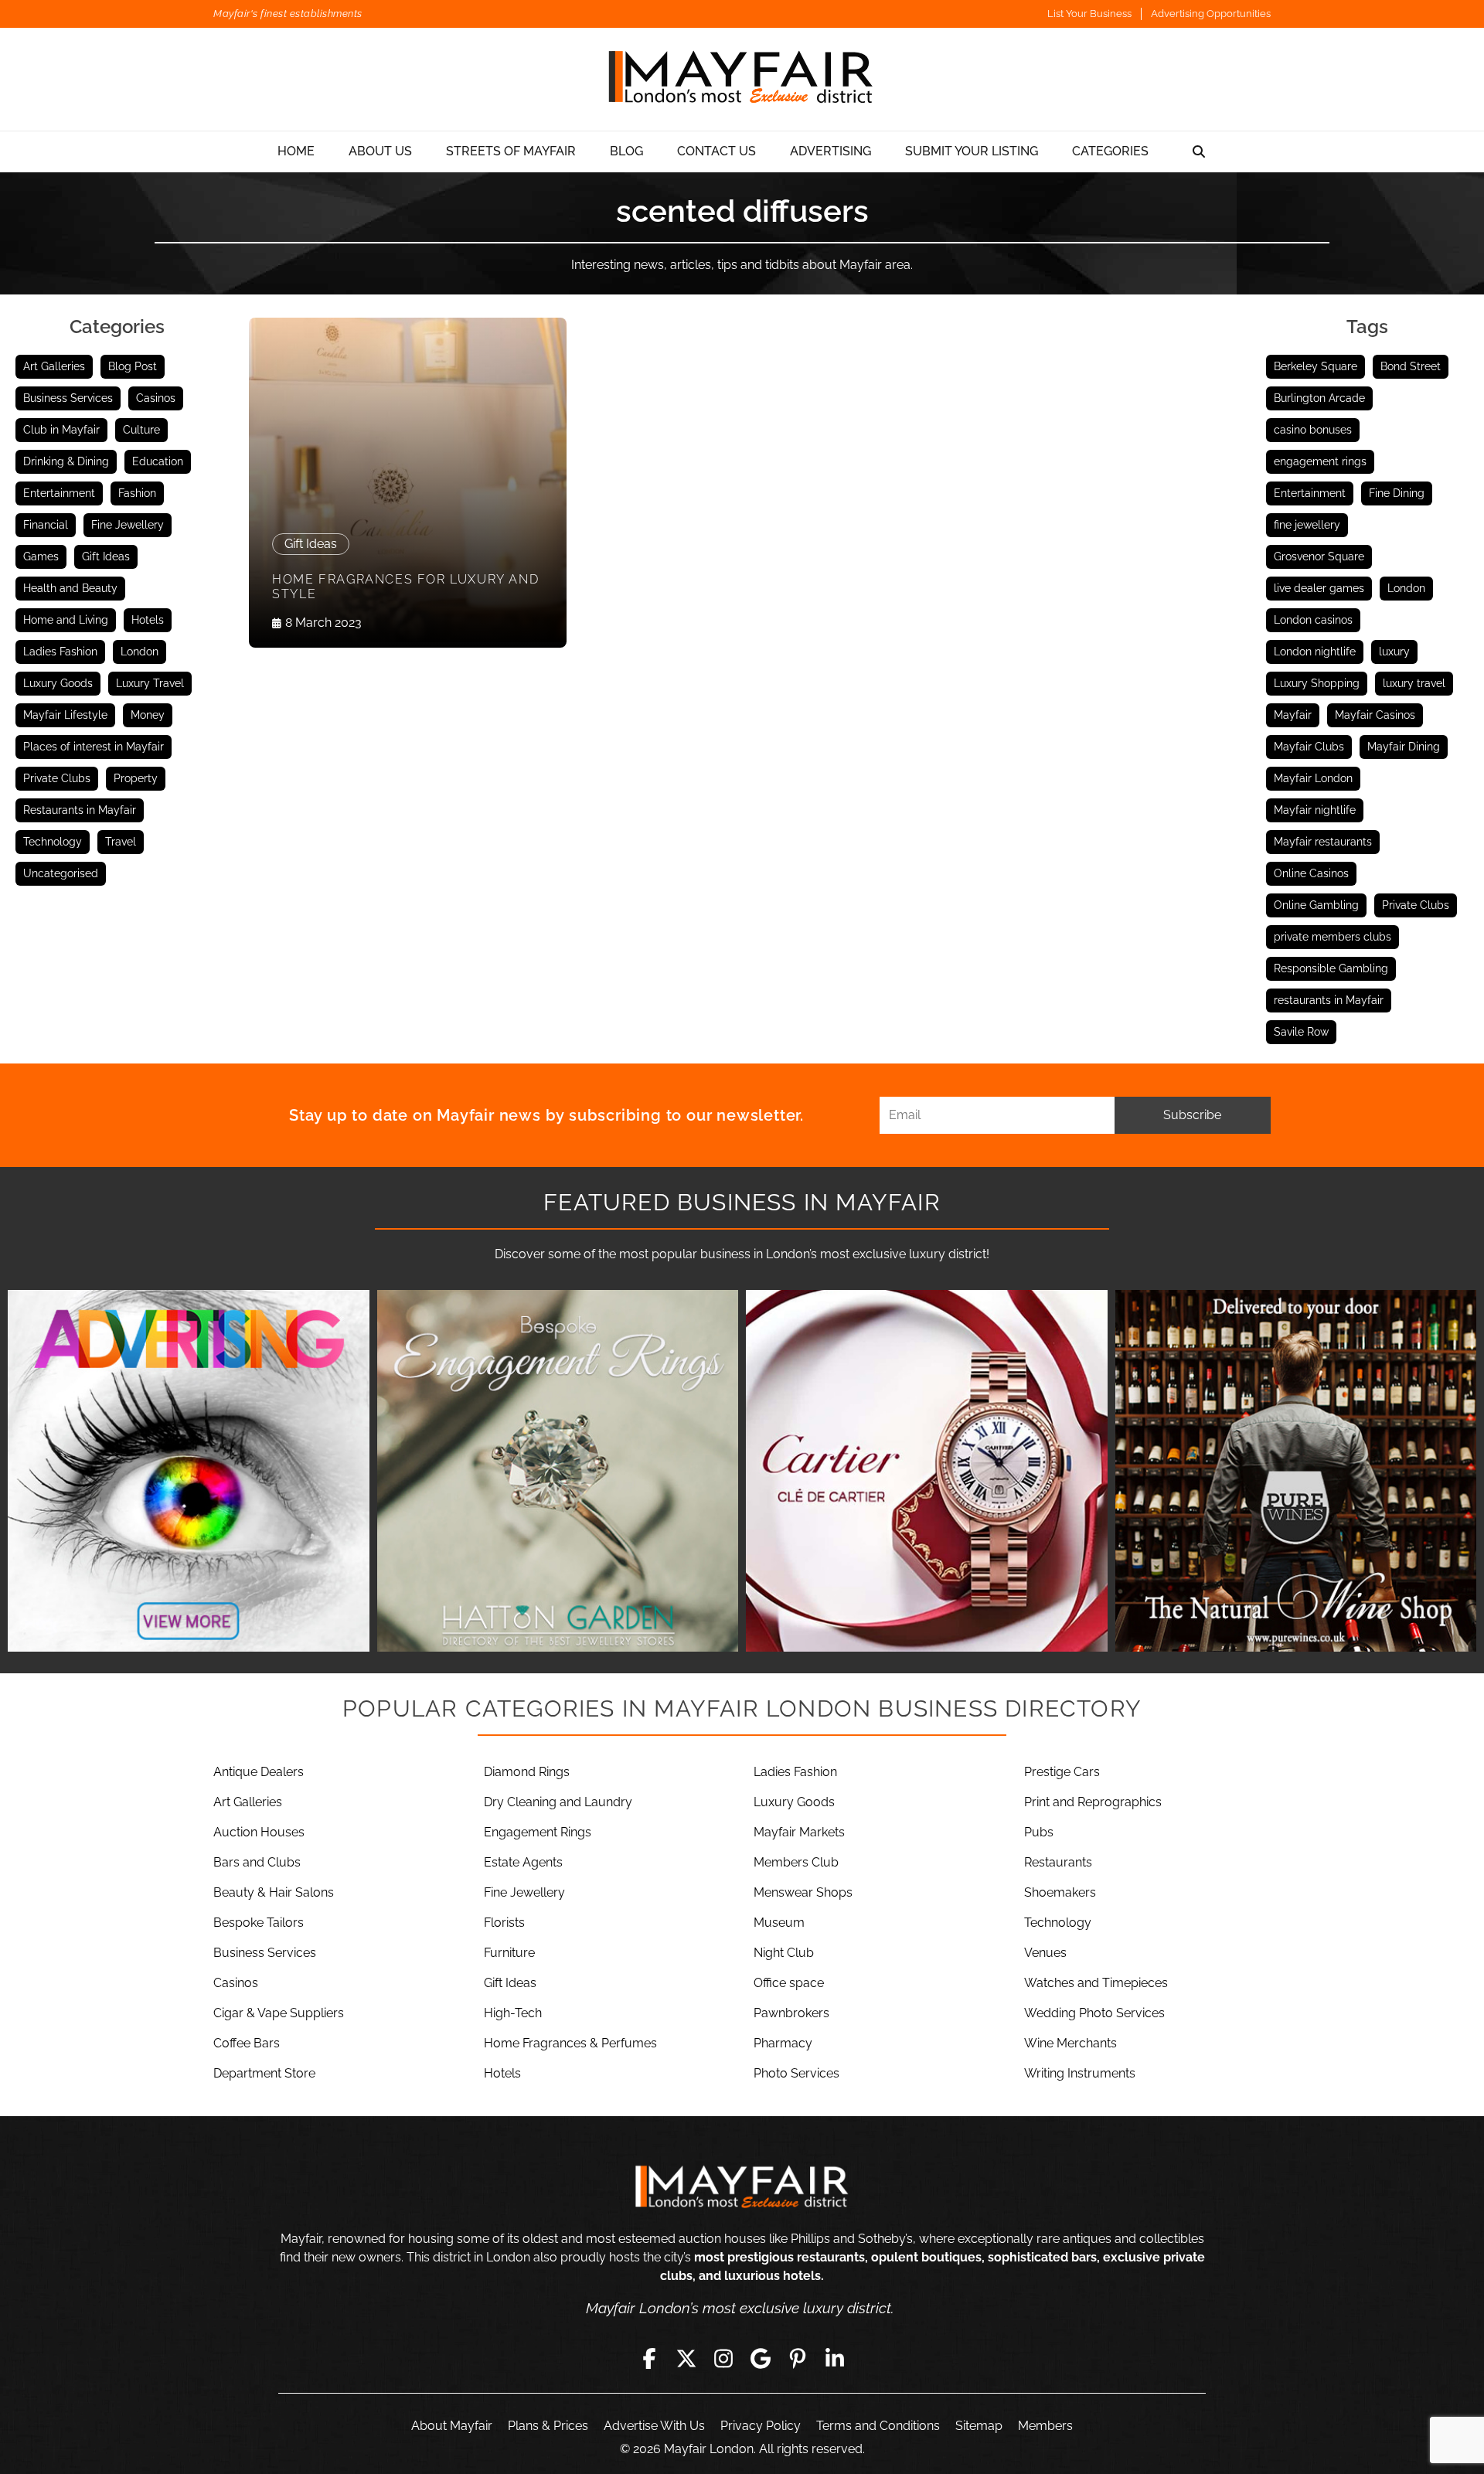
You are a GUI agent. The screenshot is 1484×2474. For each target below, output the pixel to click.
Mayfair (1293, 715)
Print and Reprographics (1093, 1802)
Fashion (137, 493)
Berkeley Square (1316, 366)
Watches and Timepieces (1096, 1983)
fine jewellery (1307, 525)
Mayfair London (1313, 778)
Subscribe (1192, 1115)
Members (1045, 2426)
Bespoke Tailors (259, 1923)
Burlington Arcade (1319, 398)
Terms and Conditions (878, 2426)
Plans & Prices (548, 2426)
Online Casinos (1311, 873)
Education (158, 461)
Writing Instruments (1080, 2073)
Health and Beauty (70, 588)
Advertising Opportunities (1211, 14)
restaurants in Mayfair (1329, 1000)
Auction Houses (259, 1832)
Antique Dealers (259, 1772)
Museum (779, 1923)
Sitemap (979, 2426)
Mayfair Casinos (1375, 715)
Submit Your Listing (972, 151)
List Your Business (1089, 14)
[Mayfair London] (742, 79)
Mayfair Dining (1404, 747)
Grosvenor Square (1319, 556)
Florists (504, 1923)
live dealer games (1319, 588)
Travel (121, 842)
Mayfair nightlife (1315, 810)
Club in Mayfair (61, 430)
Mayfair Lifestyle (65, 715)
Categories (1110, 151)
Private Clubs (57, 778)
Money (148, 715)
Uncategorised (61, 873)
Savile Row (1301, 1032)
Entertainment (59, 493)
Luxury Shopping (1317, 683)
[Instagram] (723, 2359)
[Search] (1199, 151)
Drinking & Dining (66, 461)
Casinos (156, 398)
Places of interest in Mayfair (94, 747)
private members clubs (1333, 937)
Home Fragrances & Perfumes (570, 2043)
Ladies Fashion (60, 652)
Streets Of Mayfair (511, 151)
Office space (789, 1983)
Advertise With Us (654, 2426)
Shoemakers (1060, 1892)
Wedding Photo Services (1094, 2013)
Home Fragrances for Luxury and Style (405, 587)
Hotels (148, 620)
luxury (1394, 652)
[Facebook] (649, 2359)
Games (41, 556)
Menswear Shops (803, 1892)
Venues (1045, 1953)
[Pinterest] (798, 2359)
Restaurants (1058, 1862)
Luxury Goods (58, 683)
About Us (380, 151)
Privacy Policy (761, 2426)
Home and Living (66, 620)
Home (296, 151)
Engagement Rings (538, 1832)
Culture (141, 430)
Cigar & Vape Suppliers (279, 2013)
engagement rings (1320, 461)
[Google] (761, 2359)
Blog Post (133, 366)
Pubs (1039, 1832)
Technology (53, 842)
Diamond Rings (527, 1772)
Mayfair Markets (799, 1832)
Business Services (68, 398)
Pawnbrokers (791, 2013)
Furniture (509, 1953)
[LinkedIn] (835, 2359)
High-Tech (513, 2013)
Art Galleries (54, 366)
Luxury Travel (150, 683)
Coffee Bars (247, 2043)
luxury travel (1414, 683)
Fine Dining (1397, 493)
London (140, 652)
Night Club (784, 1953)
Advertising (830, 151)
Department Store (264, 2073)
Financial (46, 525)
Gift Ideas (106, 556)
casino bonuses (1313, 430)
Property (136, 778)
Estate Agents (523, 1862)
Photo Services (796, 2073)
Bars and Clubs (257, 1862)
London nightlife (1315, 652)
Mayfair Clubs (1309, 747)
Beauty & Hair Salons (274, 1892)
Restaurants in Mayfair (80, 810)
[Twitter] (686, 2359)
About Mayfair (452, 2426)
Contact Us (716, 151)
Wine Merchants (1070, 2043)
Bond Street (1411, 366)
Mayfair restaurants (1323, 842)
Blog (626, 151)
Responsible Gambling (1331, 968)
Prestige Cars (1062, 1772)
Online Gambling (1316, 905)
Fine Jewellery (128, 525)
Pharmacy (783, 2043)
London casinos (1313, 620)
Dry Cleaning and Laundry (558, 1802)
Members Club (796, 1862)
